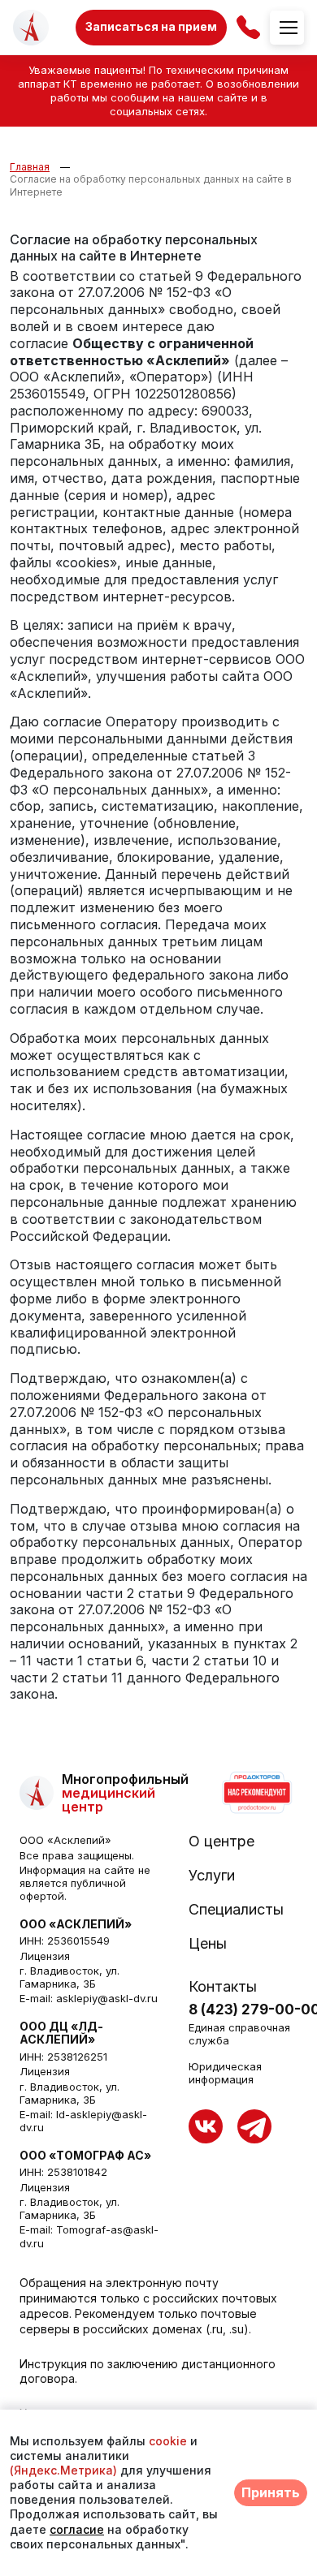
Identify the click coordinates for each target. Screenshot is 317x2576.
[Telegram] (254, 2126)
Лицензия (45, 1956)
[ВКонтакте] (206, 2126)
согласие (77, 2529)
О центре (221, 1842)
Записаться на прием (151, 26)
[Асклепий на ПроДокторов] (256, 1793)
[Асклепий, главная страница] (31, 28)
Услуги (212, 1876)
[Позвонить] (248, 27)
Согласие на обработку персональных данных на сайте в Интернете (151, 185)
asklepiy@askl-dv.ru (107, 1998)
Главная (30, 167)
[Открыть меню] (287, 28)
